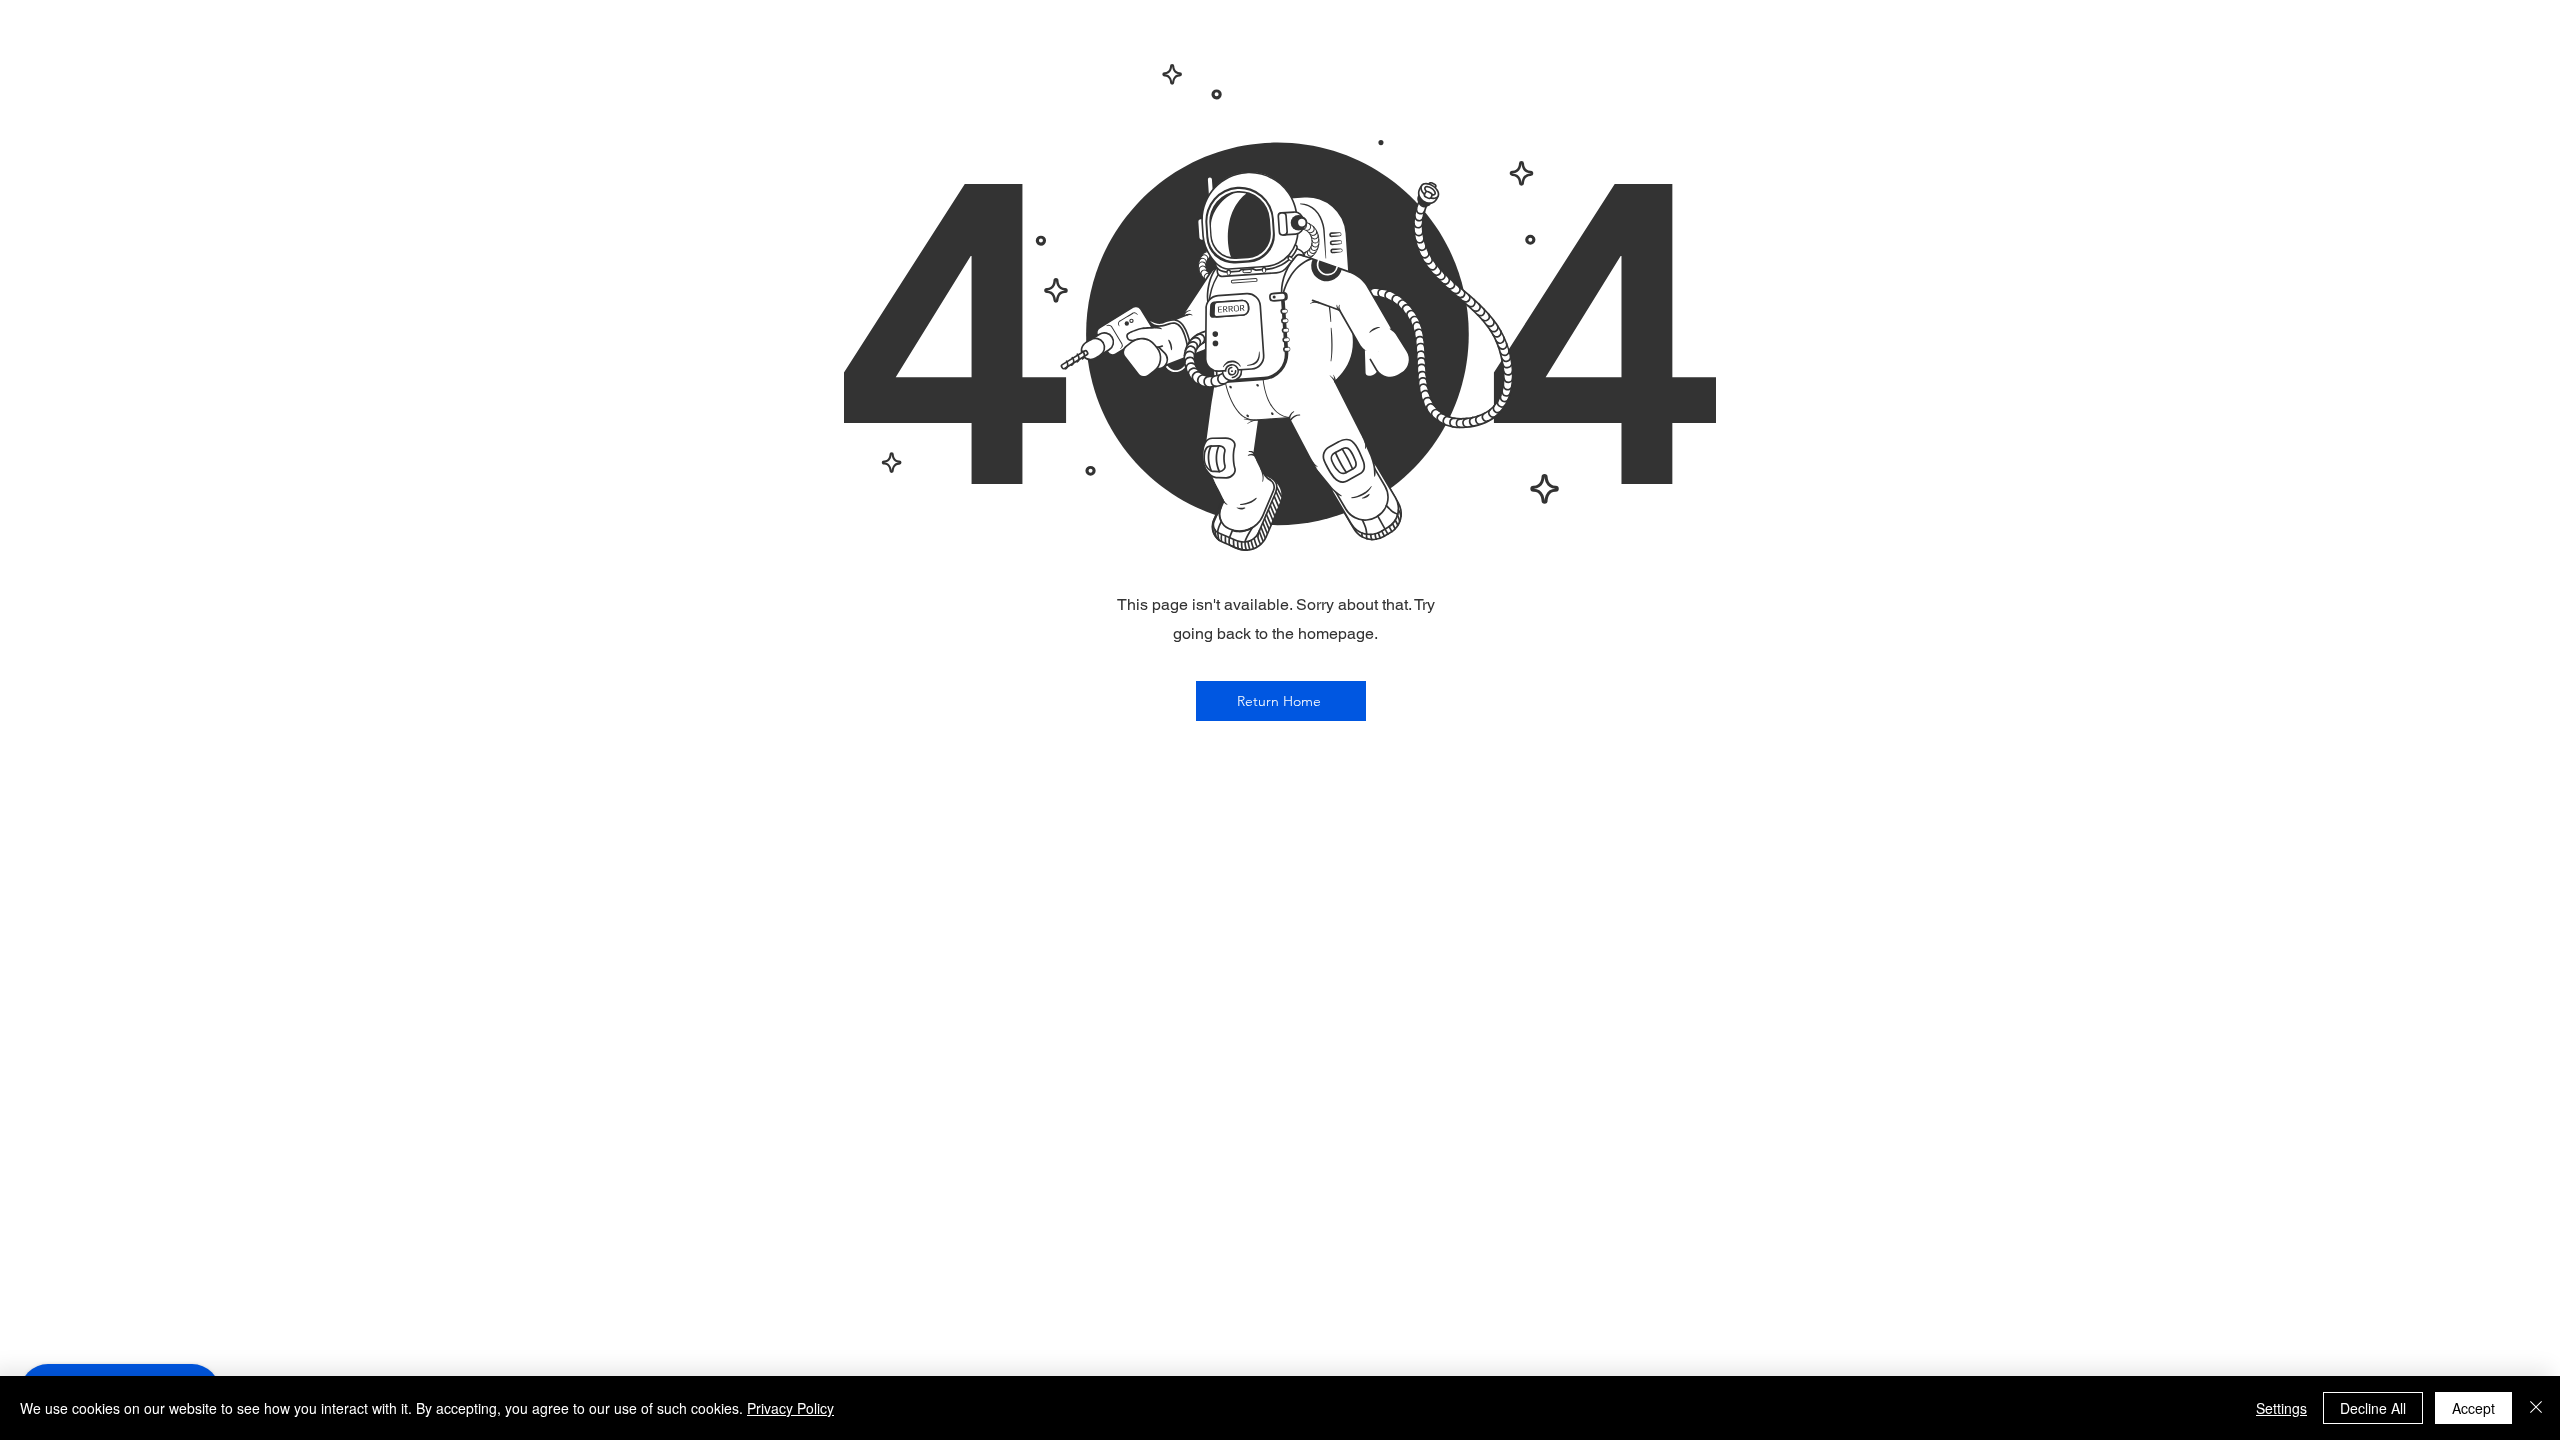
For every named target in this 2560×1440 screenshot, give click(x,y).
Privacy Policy (790, 1408)
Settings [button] (2281, 1408)
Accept (2473, 1408)
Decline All (2373, 1408)
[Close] (2536, 1408)
